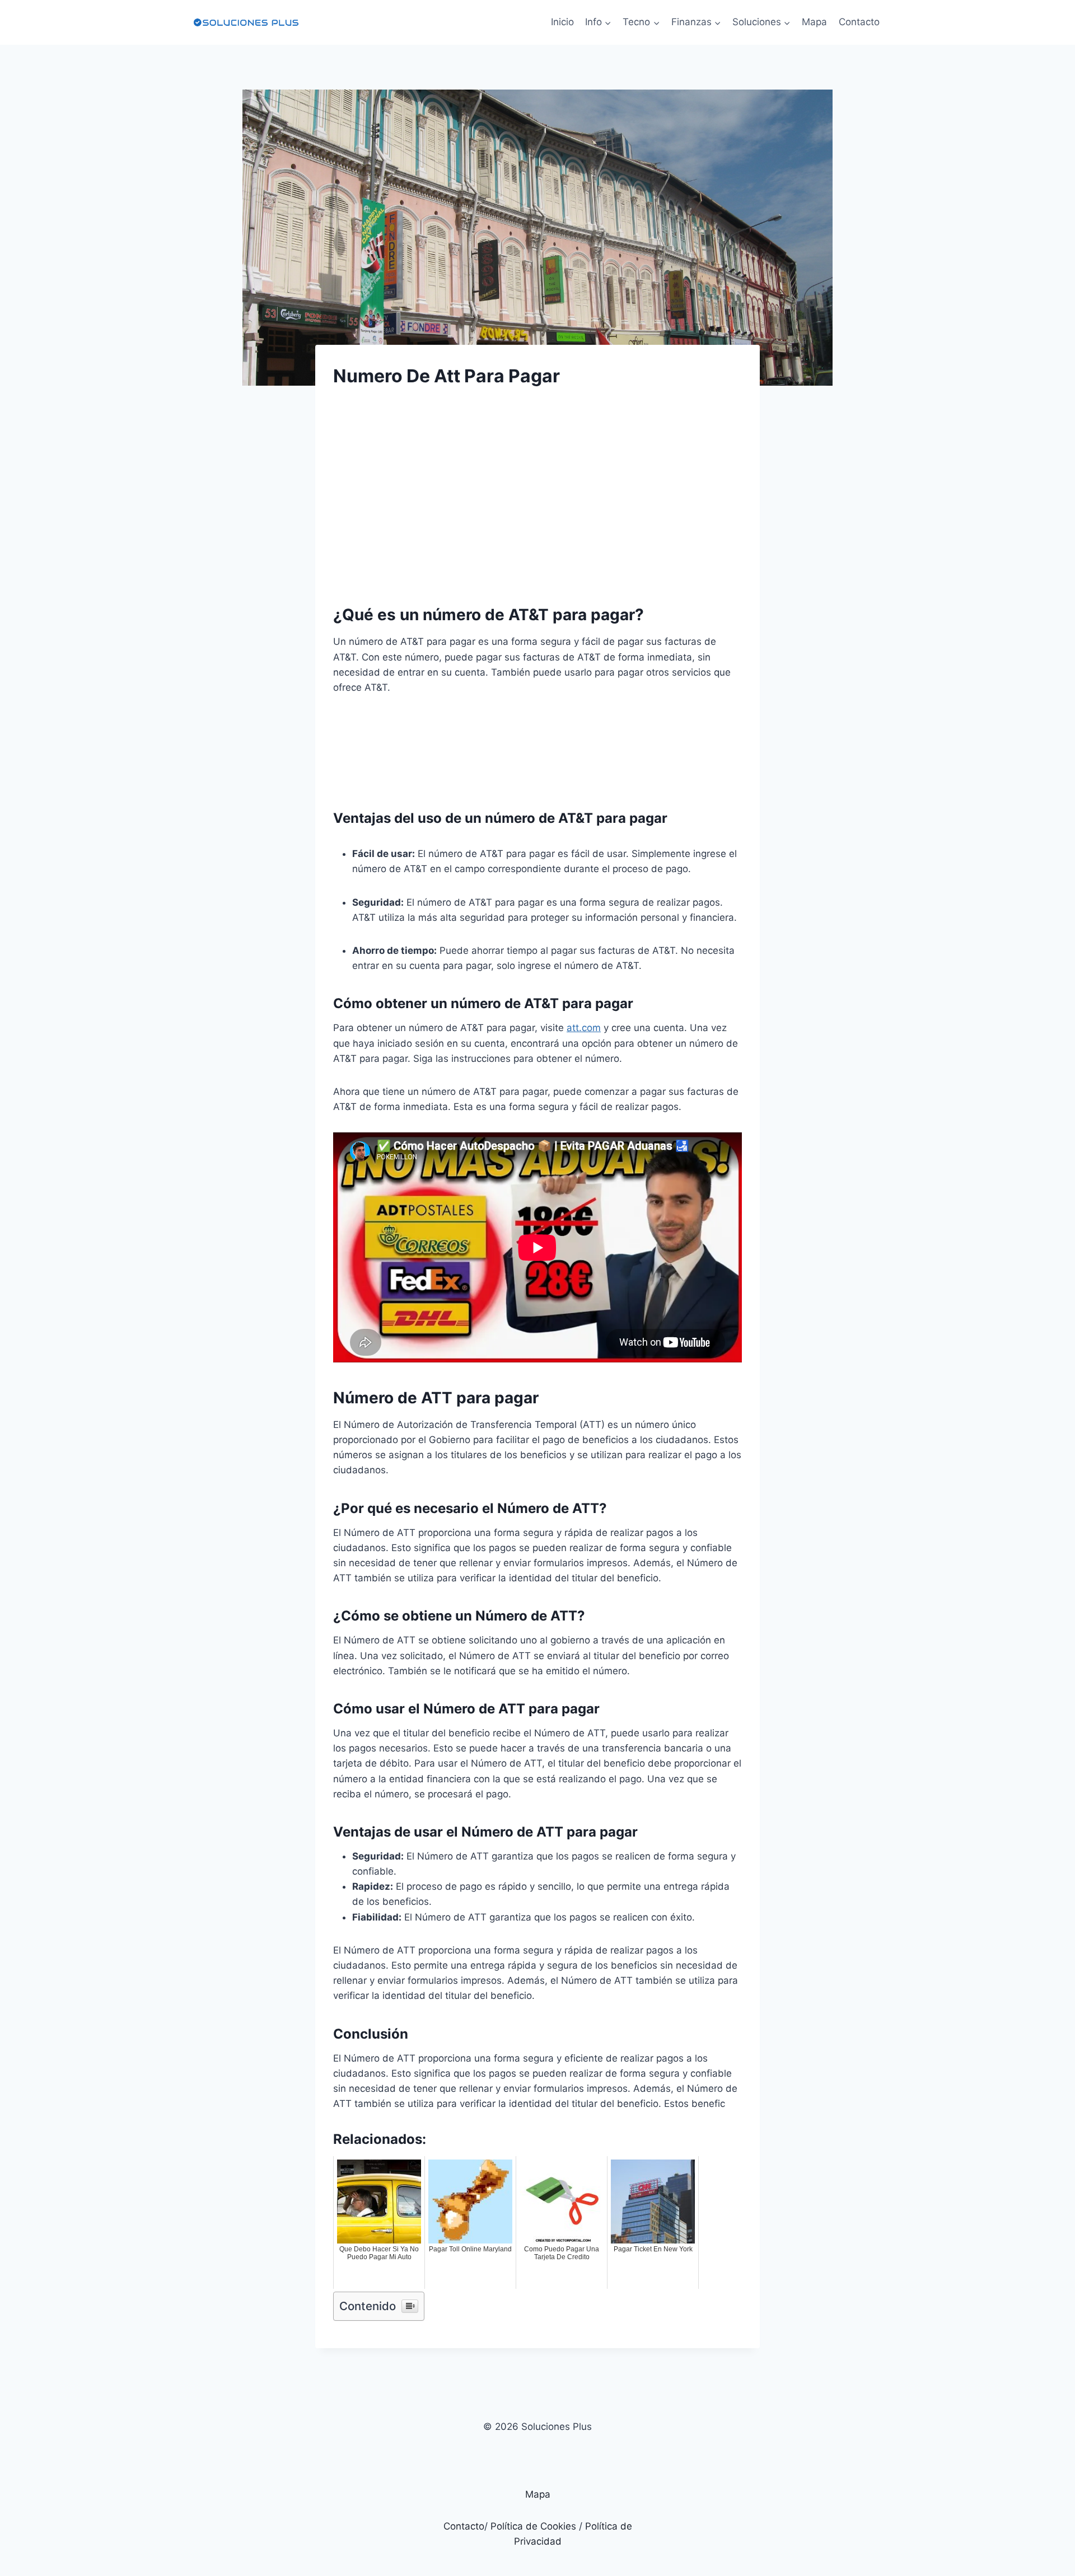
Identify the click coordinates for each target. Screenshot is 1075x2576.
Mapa (814, 22)
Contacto (859, 22)
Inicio (562, 22)
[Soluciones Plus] (246, 22)
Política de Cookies (533, 2526)
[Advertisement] (537, 486)
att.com (584, 1028)
